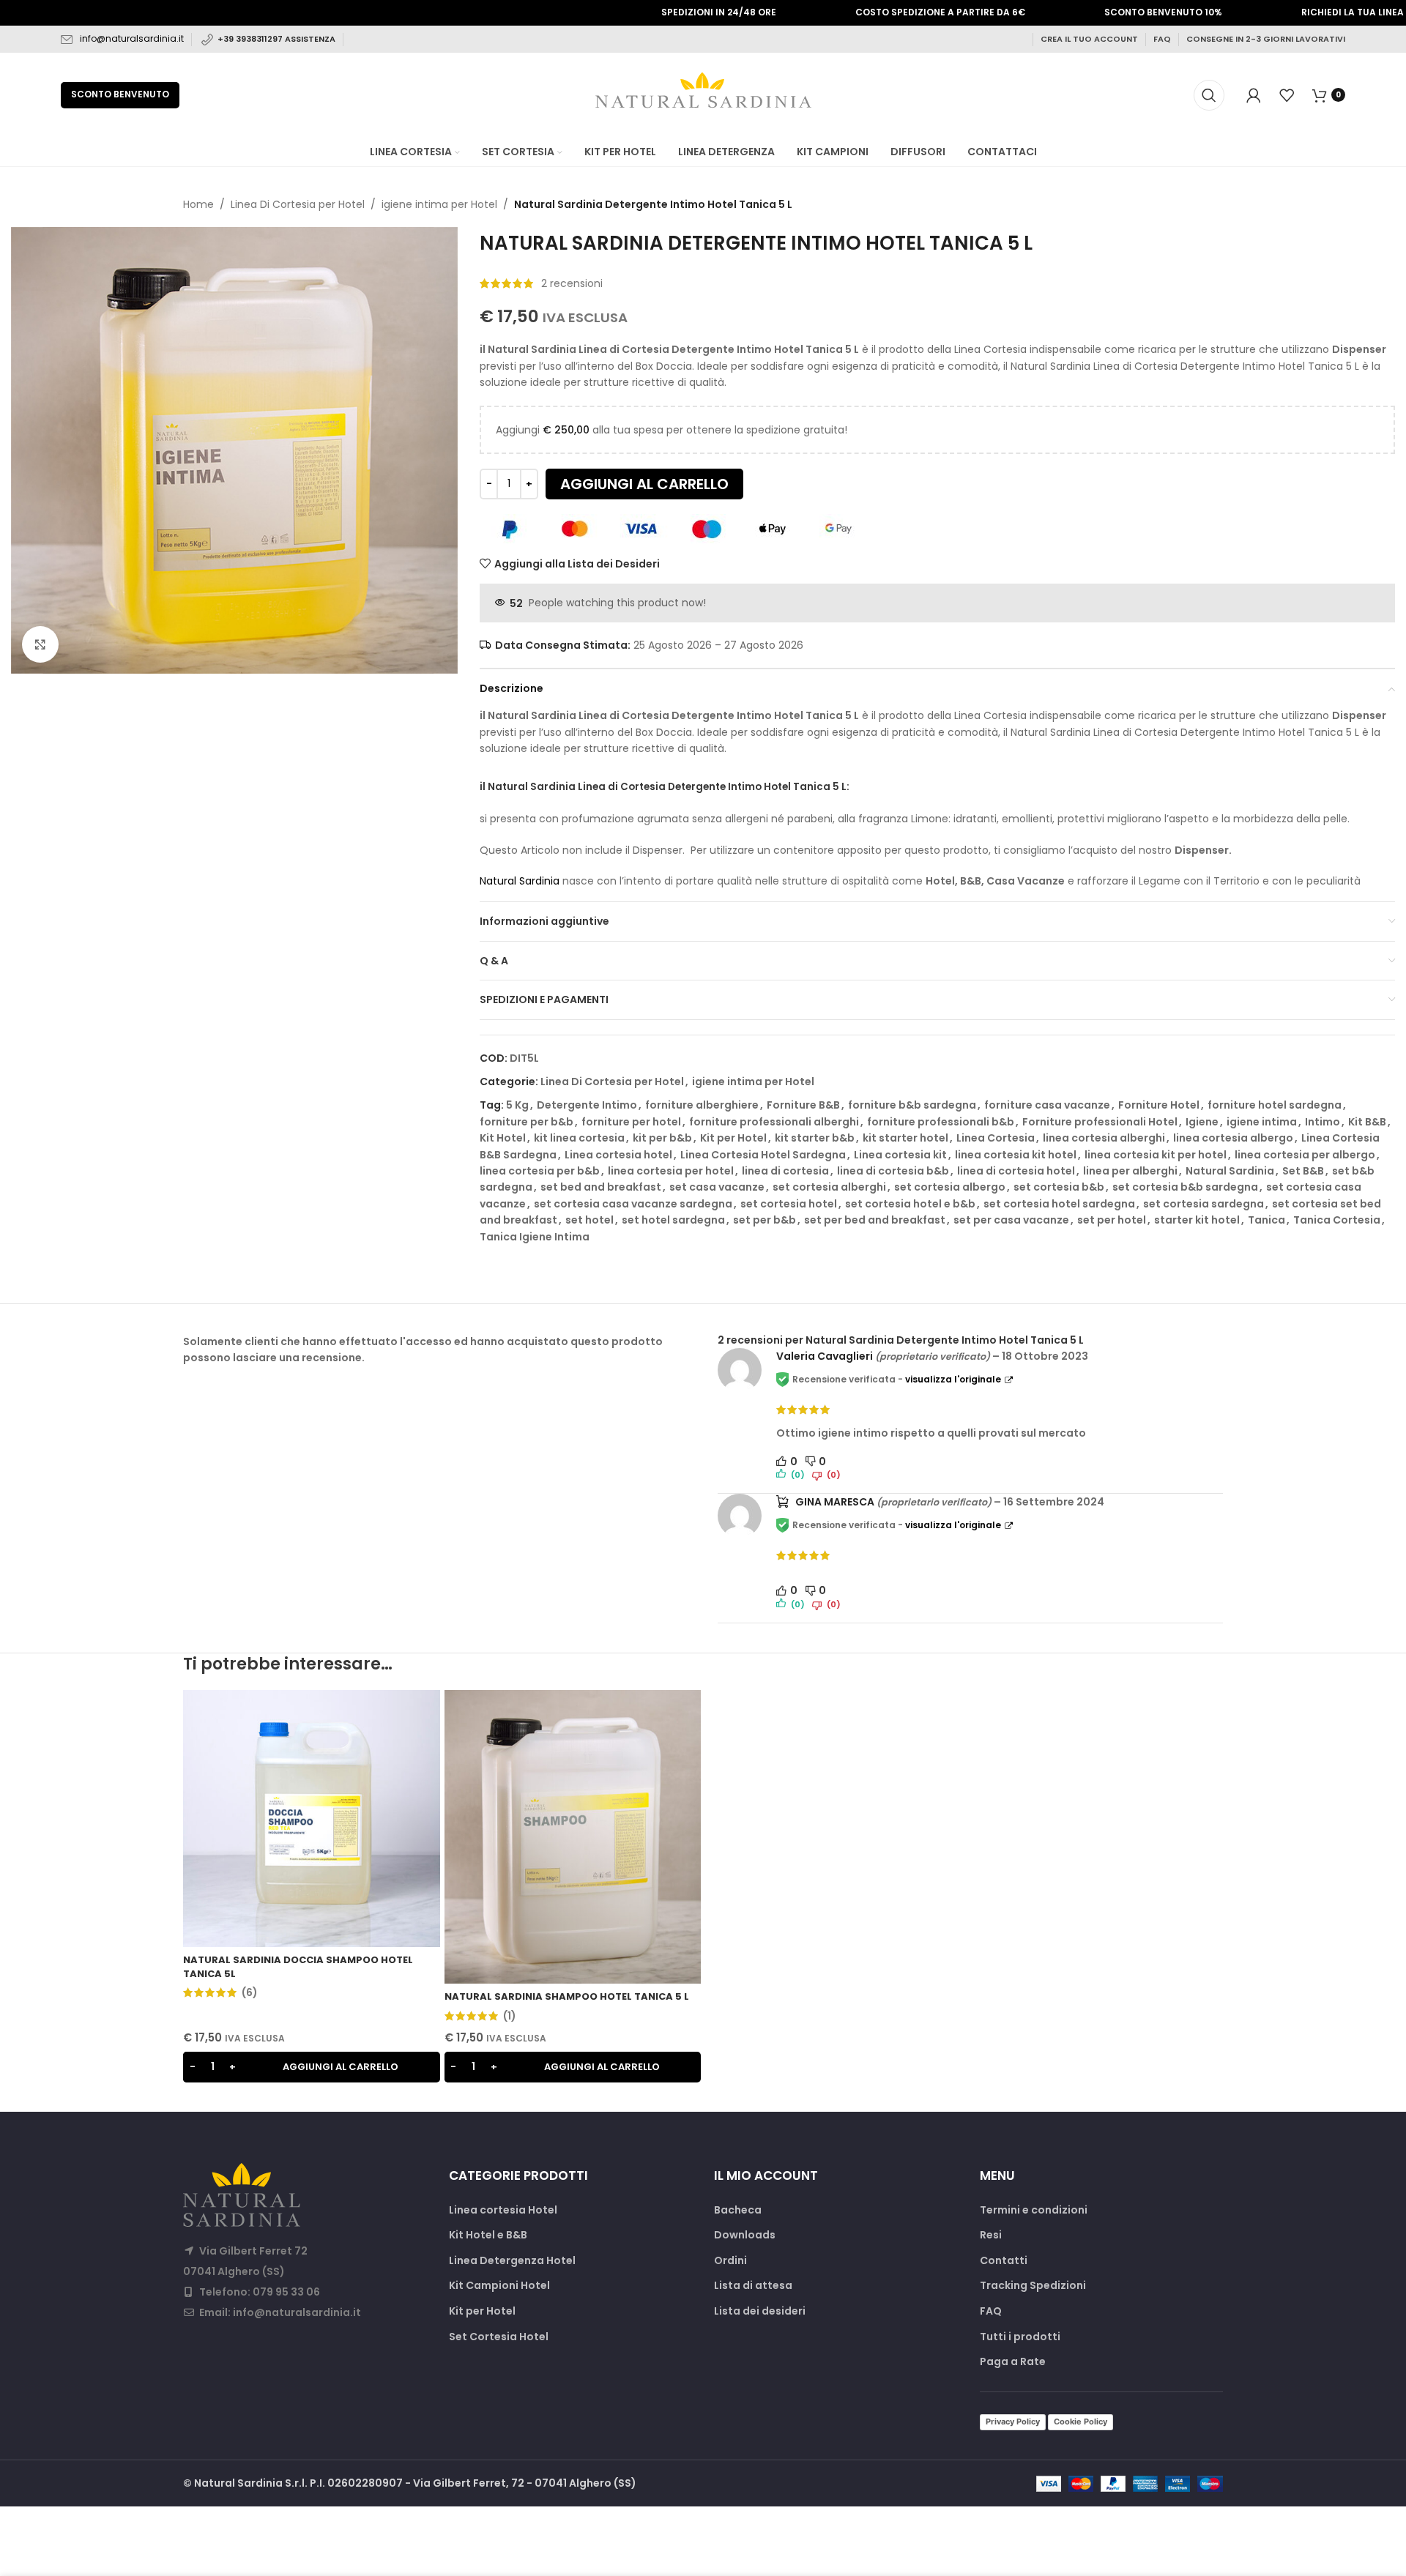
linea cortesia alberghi (1104, 1138)
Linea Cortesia (996, 1138)
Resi (991, 2235)
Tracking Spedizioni (1033, 2286)
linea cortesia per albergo (1305, 1155)
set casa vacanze (717, 1187)
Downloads (745, 2235)
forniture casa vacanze (1047, 1105)
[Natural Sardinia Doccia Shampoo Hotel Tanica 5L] (312, 1819)
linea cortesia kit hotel (1016, 1155)
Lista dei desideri (760, 2311)
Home (198, 204)
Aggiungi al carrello (644, 484)
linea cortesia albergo (1233, 1138)
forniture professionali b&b (941, 1122)
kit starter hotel (905, 1138)
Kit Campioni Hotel (499, 2286)
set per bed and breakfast (875, 1220)
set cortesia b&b (1059, 1187)
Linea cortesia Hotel (503, 2210)
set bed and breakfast (601, 1187)
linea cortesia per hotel (671, 1171)
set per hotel (1112, 1220)
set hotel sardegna (673, 1220)
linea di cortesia (785, 1171)
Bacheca (738, 2210)
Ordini (730, 2261)
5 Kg (517, 1105)
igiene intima (1262, 1122)
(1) (510, 2016)
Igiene (1202, 1122)
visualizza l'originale (953, 1379)
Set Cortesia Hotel (499, 2337)
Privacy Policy (1013, 2421)
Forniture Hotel (1159, 1105)
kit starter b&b (815, 1138)
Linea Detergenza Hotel (512, 2261)
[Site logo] (703, 94)
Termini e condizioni (1034, 2210)
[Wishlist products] (1287, 95)
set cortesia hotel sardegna (1059, 1204)
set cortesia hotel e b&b (910, 1204)
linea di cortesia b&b (893, 1171)
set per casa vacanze (1011, 1220)
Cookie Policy (1080, 2421)
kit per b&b (662, 1138)
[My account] (1254, 95)
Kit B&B (1367, 1122)
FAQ (1162, 39)
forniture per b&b (527, 1122)
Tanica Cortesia (1337, 1220)
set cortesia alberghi (829, 1187)
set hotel (589, 1220)
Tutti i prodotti (1020, 2337)
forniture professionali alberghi (774, 1122)
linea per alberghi (1130, 1171)
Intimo (1323, 1122)
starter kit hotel (1197, 1220)
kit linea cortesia (579, 1138)
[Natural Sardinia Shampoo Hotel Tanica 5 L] (573, 1836)
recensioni (572, 283)
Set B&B (1303, 1171)
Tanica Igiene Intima (535, 1237)
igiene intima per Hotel (439, 204)
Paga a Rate (1013, 2362)
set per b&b (765, 1220)
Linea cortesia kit (900, 1155)
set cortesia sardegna (1204, 1204)
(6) (250, 1992)
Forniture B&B (803, 1105)
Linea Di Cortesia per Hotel (298, 204)
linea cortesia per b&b (540, 1171)
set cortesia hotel (789, 1204)
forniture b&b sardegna (912, 1105)
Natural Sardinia (520, 881)
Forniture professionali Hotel (1100, 1122)
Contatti (1004, 2261)
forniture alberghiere (702, 1105)
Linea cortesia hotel (618, 1155)
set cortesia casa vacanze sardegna (633, 1204)
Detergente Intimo (587, 1105)
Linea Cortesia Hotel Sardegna (763, 1155)
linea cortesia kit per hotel (1156, 1155)
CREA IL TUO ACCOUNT (1089, 39)
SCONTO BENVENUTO (120, 94)
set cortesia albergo (950, 1187)
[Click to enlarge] (40, 644)
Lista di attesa (753, 2286)
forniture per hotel (631, 1122)
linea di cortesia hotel (1016, 1171)
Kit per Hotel (733, 1138)
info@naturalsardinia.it (132, 38)
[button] (312, 2067)
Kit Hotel (503, 1138)
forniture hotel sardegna (1275, 1105)
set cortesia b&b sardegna (1185, 1187)
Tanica (1266, 1220)
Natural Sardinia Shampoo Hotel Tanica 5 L (567, 1996)
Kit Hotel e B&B (488, 2235)
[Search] (1209, 95)
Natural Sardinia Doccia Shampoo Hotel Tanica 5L (298, 1966)
